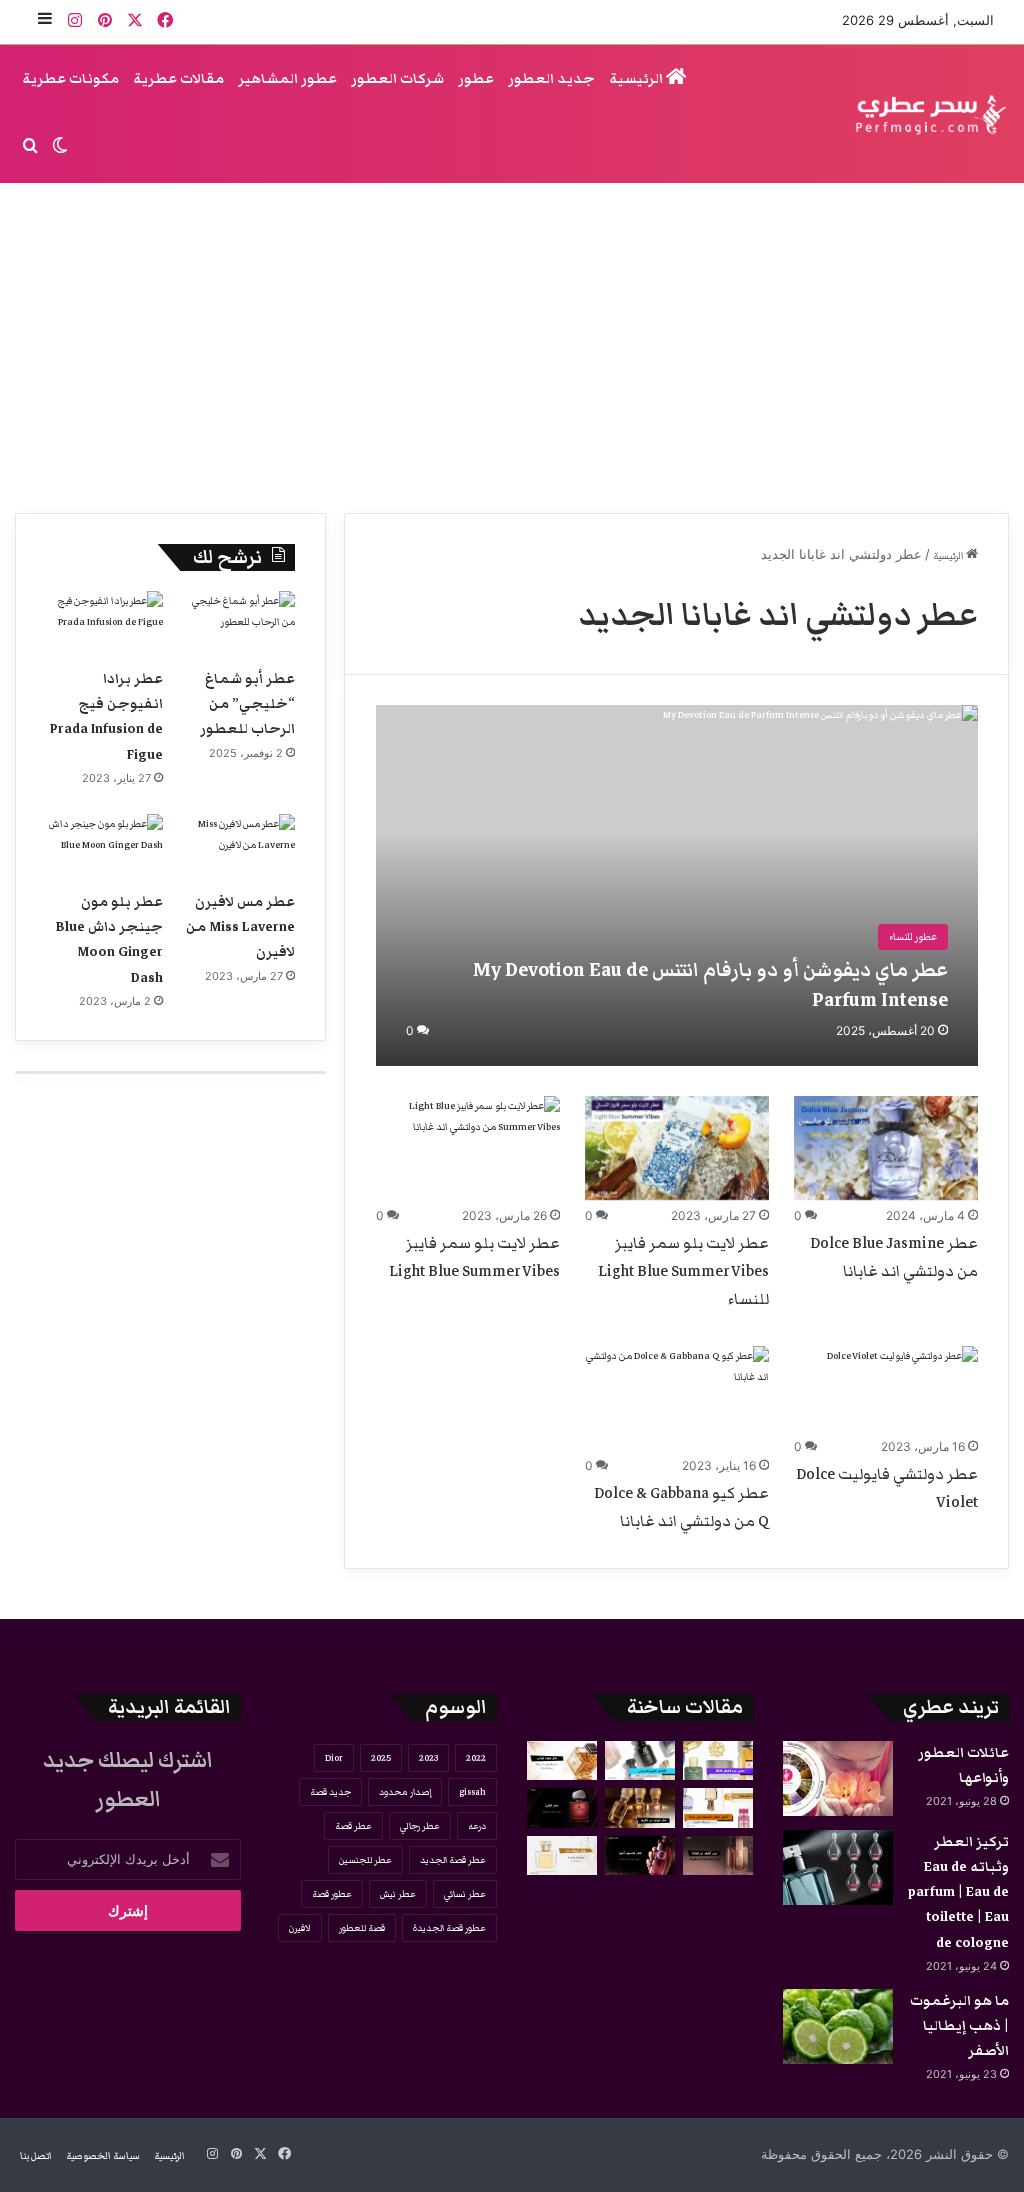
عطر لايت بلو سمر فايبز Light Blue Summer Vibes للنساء (683, 1271)
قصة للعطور (362, 1928)
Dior (334, 1758)
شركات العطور (397, 79)
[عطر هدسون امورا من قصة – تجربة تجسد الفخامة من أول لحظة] (640, 1855)
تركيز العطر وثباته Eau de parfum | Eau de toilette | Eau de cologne (958, 1892)
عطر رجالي (420, 1826)
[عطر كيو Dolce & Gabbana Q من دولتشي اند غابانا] (677, 1398)
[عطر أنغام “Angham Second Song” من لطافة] (718, 1855)
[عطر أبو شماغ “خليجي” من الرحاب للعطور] (236, 624)
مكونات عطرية (70, 79)
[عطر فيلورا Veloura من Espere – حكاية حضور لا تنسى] (562, 1807)
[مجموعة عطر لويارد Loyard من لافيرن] (640, 1807)
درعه (477, 1826)
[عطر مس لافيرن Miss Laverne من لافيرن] (236, 847)
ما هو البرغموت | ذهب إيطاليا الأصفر (959, 2026)
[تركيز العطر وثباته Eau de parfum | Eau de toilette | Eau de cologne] (838, 1867)
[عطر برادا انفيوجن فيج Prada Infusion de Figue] (104, 624)
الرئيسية (637, 79)
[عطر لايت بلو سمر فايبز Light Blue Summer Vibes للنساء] (677, 1148)
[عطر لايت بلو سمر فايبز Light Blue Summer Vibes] (468, 1148)
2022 (476, 1758)
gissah (472, 1792)
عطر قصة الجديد (453, 1860)
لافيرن (300, 1928)
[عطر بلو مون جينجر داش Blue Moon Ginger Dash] (104, 847)
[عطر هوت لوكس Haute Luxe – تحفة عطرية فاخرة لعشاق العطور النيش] (562, 1760)
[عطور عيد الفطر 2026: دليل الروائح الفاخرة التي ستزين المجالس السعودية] (718, 1760)
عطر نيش (398, 1894)
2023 (428, 1758)
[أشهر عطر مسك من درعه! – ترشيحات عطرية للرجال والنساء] (718, 1807)
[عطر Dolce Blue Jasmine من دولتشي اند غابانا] (886, 1148)
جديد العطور (551, 79)
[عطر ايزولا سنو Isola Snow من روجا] (562, 1855)
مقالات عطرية (178, 79)
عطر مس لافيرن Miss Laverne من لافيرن (240, 927)
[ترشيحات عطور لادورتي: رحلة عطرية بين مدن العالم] (640, 1760)
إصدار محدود (405, 1792)
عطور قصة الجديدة (449, 1928)
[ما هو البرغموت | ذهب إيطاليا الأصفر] (838, 2026)
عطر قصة (353, 1826)
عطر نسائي (465, 1894)
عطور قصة (332, 1894)
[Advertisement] (512, 343)
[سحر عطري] (924, 114)
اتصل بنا (36, 2156)
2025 (381, 1758)
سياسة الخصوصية (103, 2156)
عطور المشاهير (287, 79)
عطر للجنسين (365, 1860)
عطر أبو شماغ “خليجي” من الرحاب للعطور (247, 704)
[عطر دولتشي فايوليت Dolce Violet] (902, 1388)
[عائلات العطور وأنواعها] (838, 1778)
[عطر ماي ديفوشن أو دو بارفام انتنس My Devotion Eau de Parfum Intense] (677, 885)
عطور (476, 79)
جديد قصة (330, 1792)
